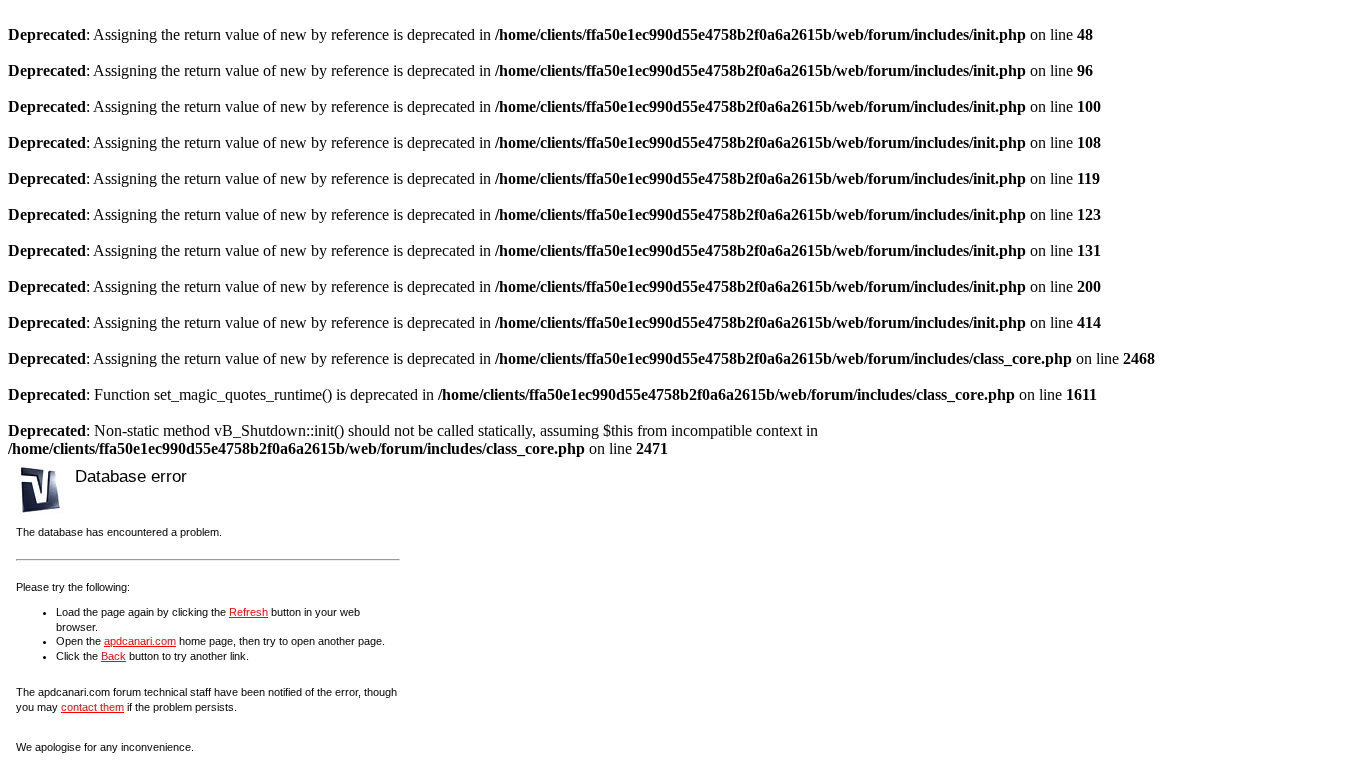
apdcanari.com (140, 641)
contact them (92, 707)
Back (113, 656)
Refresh (248, 612)
